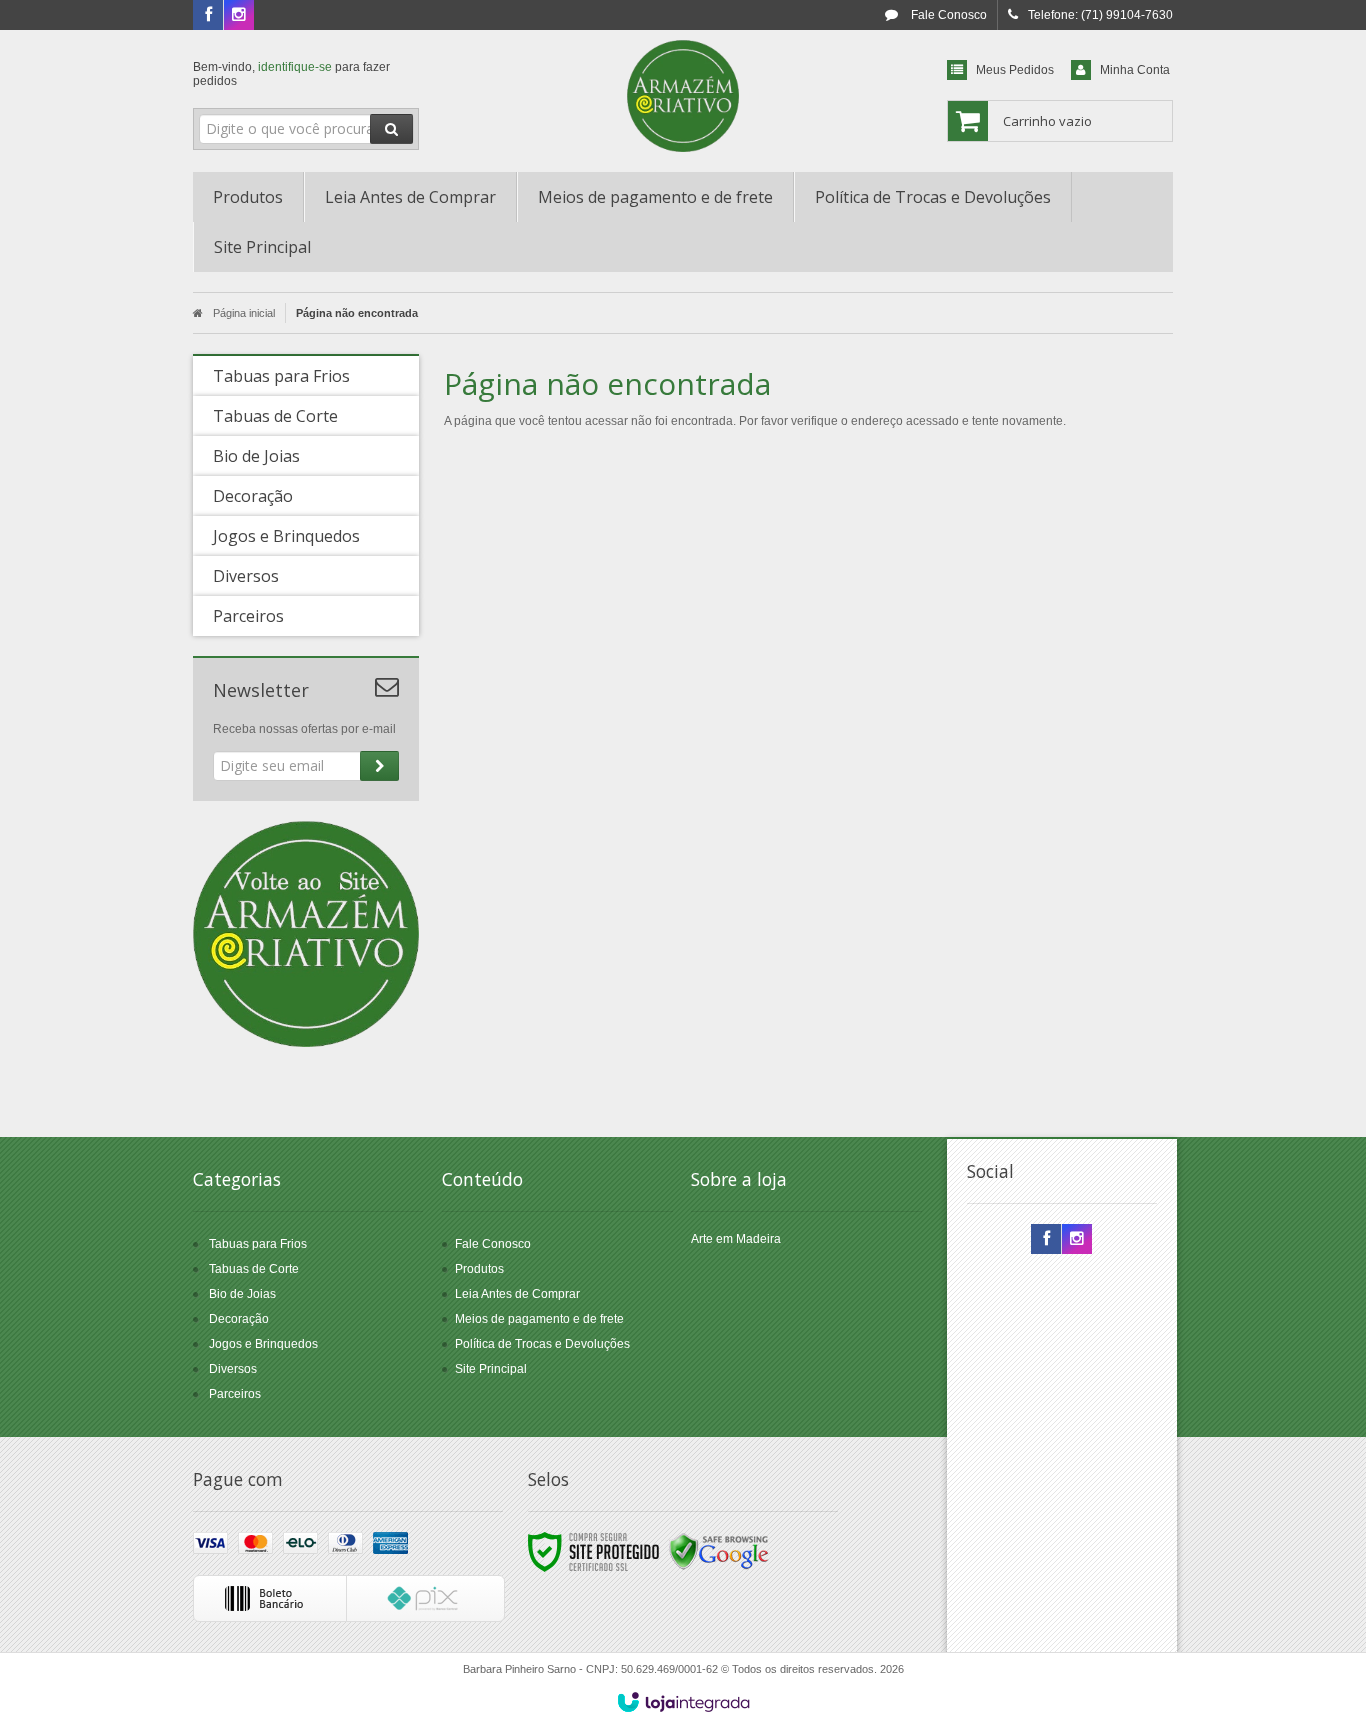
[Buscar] (391, 129)
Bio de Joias (242, 1294)
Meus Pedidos (1015, 70)
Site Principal (491, 1369)
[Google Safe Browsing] (719, 1551)
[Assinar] (379, 766)
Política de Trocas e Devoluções (542, 1344)
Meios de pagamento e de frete (539, 1319)
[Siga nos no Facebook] (208, 16)
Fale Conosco (947, 15)
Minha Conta (1135, 70)
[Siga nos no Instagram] (239, 16)
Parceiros (235, 1394)
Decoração (239, 1319)
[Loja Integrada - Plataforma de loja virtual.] (683, 1702)
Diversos (233, 1369)
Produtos (479, 1269)
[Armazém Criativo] (682, 96)
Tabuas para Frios (258, 1244)
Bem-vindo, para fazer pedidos (291, 74)
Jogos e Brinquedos (263, 1344)
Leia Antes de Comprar (517, 1294)
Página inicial (244, 313)
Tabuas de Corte (254, 1269)
